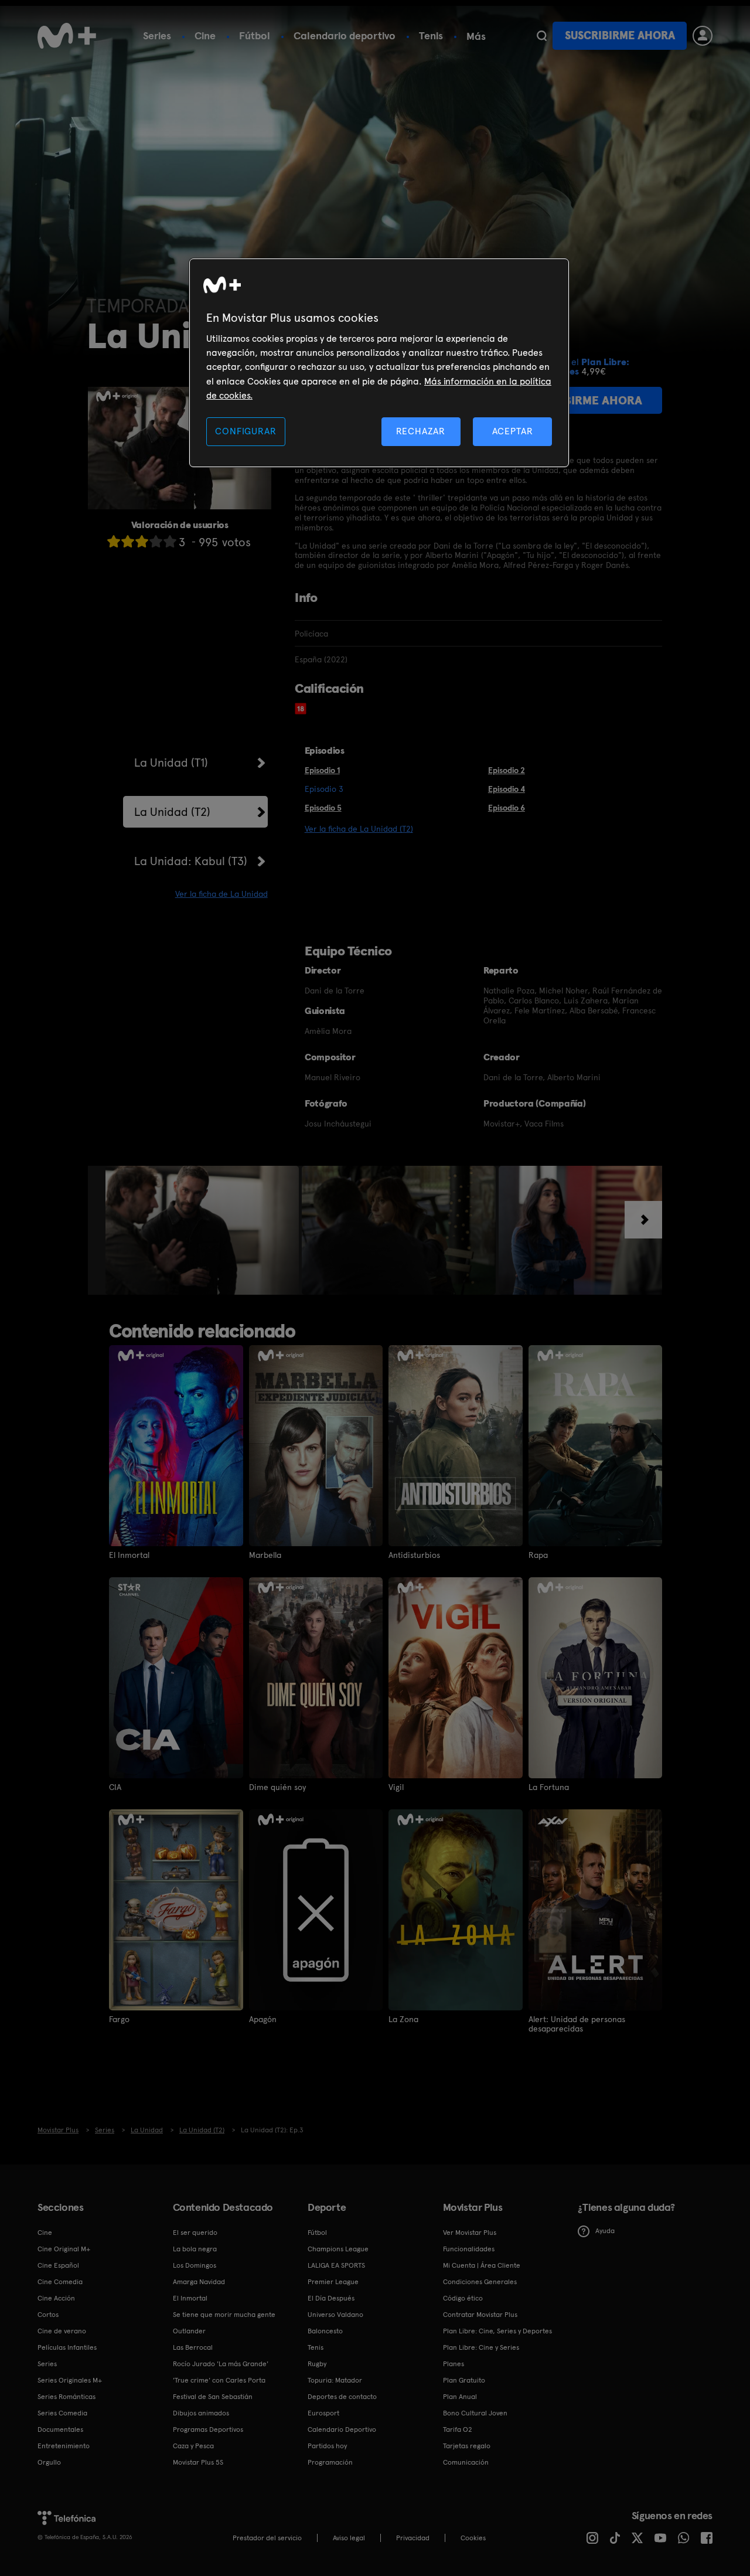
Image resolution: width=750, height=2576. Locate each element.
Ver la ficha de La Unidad (221, 894)
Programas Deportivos (208, 2429)
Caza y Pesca (193, 2446)
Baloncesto (325, 2331)
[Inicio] (67, 36)
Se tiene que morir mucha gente (224, 2315)
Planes (454, 2364)
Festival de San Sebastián (213, 2397)
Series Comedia (62, 2413)
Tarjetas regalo (467, 2446)
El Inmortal (129, 1555)
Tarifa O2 (458, 2429)
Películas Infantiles (67, 2347)
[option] (204, 1230)
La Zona (403, 2019)
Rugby (317, 2364)
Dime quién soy (277, 1787)
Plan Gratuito (464, 2380)
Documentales (60, 2429)
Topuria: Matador (335, 2380)
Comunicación (466, 2462)
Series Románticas (67, 2397)
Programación (330, 2462)
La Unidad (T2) (172, 812)
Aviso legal (349, 2538)
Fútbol (255, 35)
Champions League (338, 2249)
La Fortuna (549, 1787)
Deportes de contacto (342, 2397)
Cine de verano (62, 2331)
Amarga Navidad (199, 2282)
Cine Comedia (60, 2282)
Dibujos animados (201, 2413)
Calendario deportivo (345, 35)
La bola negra (195, 2249)
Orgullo (49, 2462)
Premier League (333, 2282)
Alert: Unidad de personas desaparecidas (577, 2024)
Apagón (263, 2019)
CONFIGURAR (246, 431)
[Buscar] (542, 36)
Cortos (48, 2315)
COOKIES (473, 2538)
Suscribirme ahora (620, 35)
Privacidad (413, 2538)
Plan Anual (460, 2397)
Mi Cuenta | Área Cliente (482, 2265)
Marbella (265, 1555)
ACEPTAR (513, 431)
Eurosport (323, 2413)
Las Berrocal (193, 2347)
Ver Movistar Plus (470, 2233)
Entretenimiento (64, 2446)
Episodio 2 (507, 770)
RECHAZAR (421, 431)
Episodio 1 (322, 770)
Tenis (431, 35)
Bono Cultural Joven (475, 2413)
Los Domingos (195, 2265)
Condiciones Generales (480, 2282)
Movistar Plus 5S (198, 2462)
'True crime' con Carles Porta (219, 2380)
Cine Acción (56, 2298)
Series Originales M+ (70, 2380)
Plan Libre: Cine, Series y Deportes (497, 2331)
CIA (115, 1787)
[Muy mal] (114, 541)
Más (476, 36)
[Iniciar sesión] (703, 36)
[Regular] (142, 541)
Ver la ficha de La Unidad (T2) (359, 829)
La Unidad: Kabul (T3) (191, 861)
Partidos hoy (327, 2446)
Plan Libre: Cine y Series (481, 2347)
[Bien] (156, 541)
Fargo (119, 2019)
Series (157, 35)
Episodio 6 (507, 808)
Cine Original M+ (64, 2249)
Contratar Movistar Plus (480, 2315)
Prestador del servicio (267, 2538)
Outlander (189, 2331)
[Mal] (128, 541)
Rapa (538, 1555)
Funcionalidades (469, 2249)
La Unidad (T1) (171, 763)
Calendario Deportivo (342, 2429)
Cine (205, 35)
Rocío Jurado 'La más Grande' (221, 2364)
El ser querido (195, 2233)
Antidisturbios (414, 1555)
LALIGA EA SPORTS (336, 2265)
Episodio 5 (323, 808)
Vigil (396, 1787)
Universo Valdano (335, 2315)
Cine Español (58, 2265)
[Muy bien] (170, 541)
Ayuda (605, 2231)
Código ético (463, 2298)
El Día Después (331, 2298)
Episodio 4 (507, 789)
